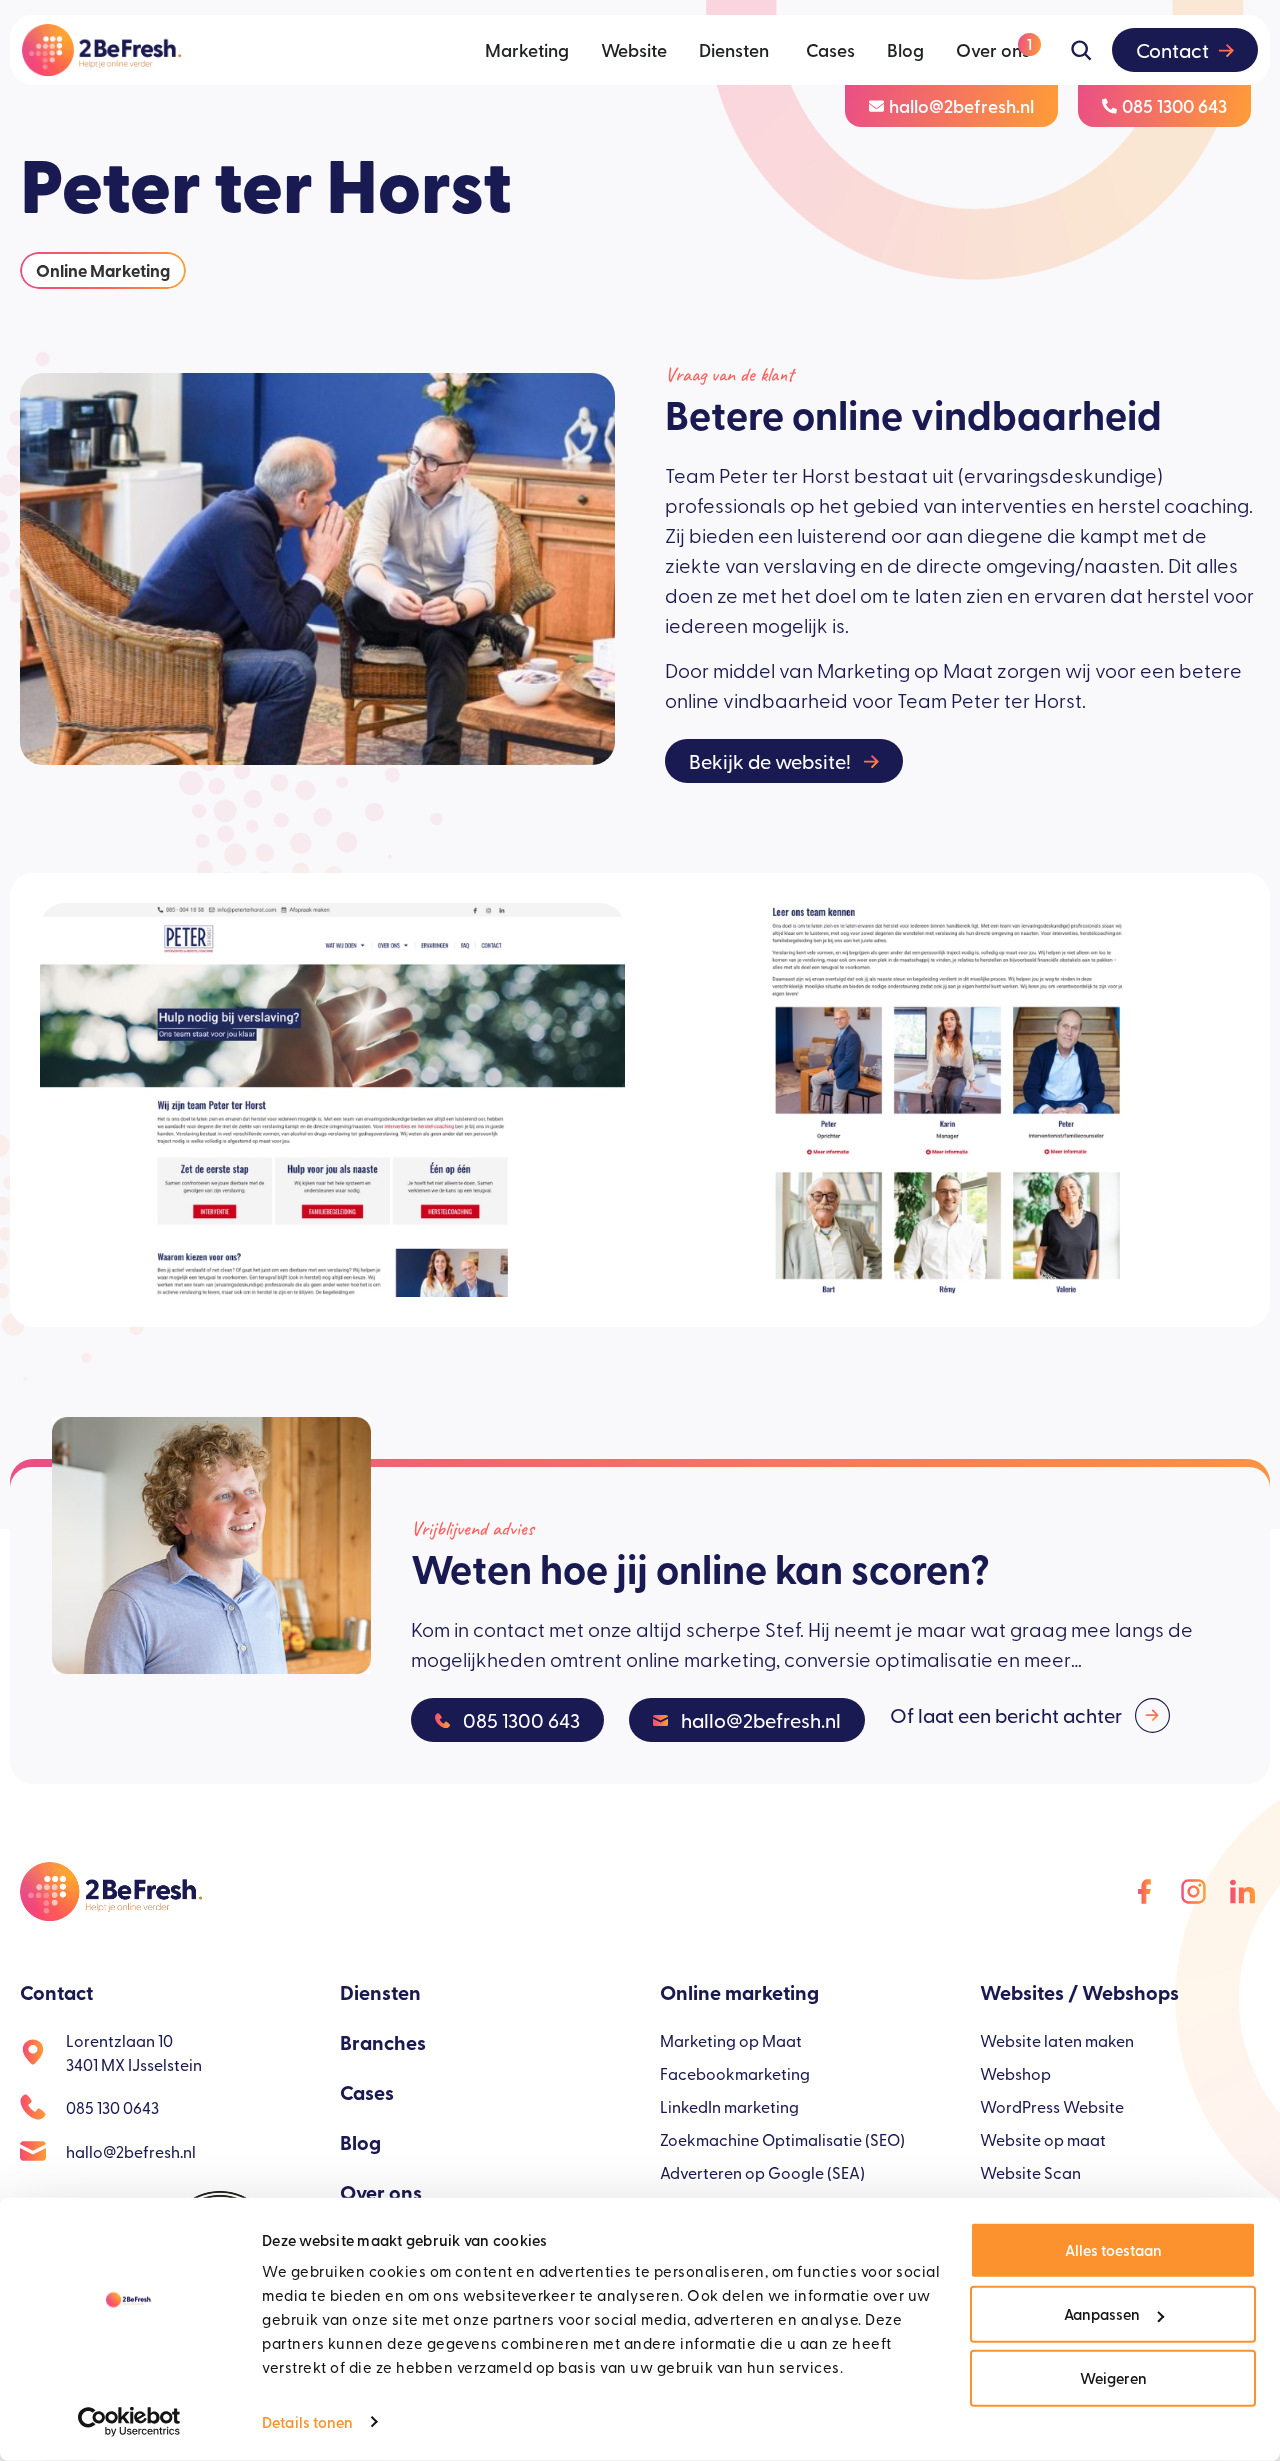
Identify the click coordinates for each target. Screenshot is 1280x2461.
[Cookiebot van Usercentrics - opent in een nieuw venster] (129, 2422)
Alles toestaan (1113, 2249)
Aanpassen (1102, 2313)
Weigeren (1113, 2377)
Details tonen (307, 2421)
